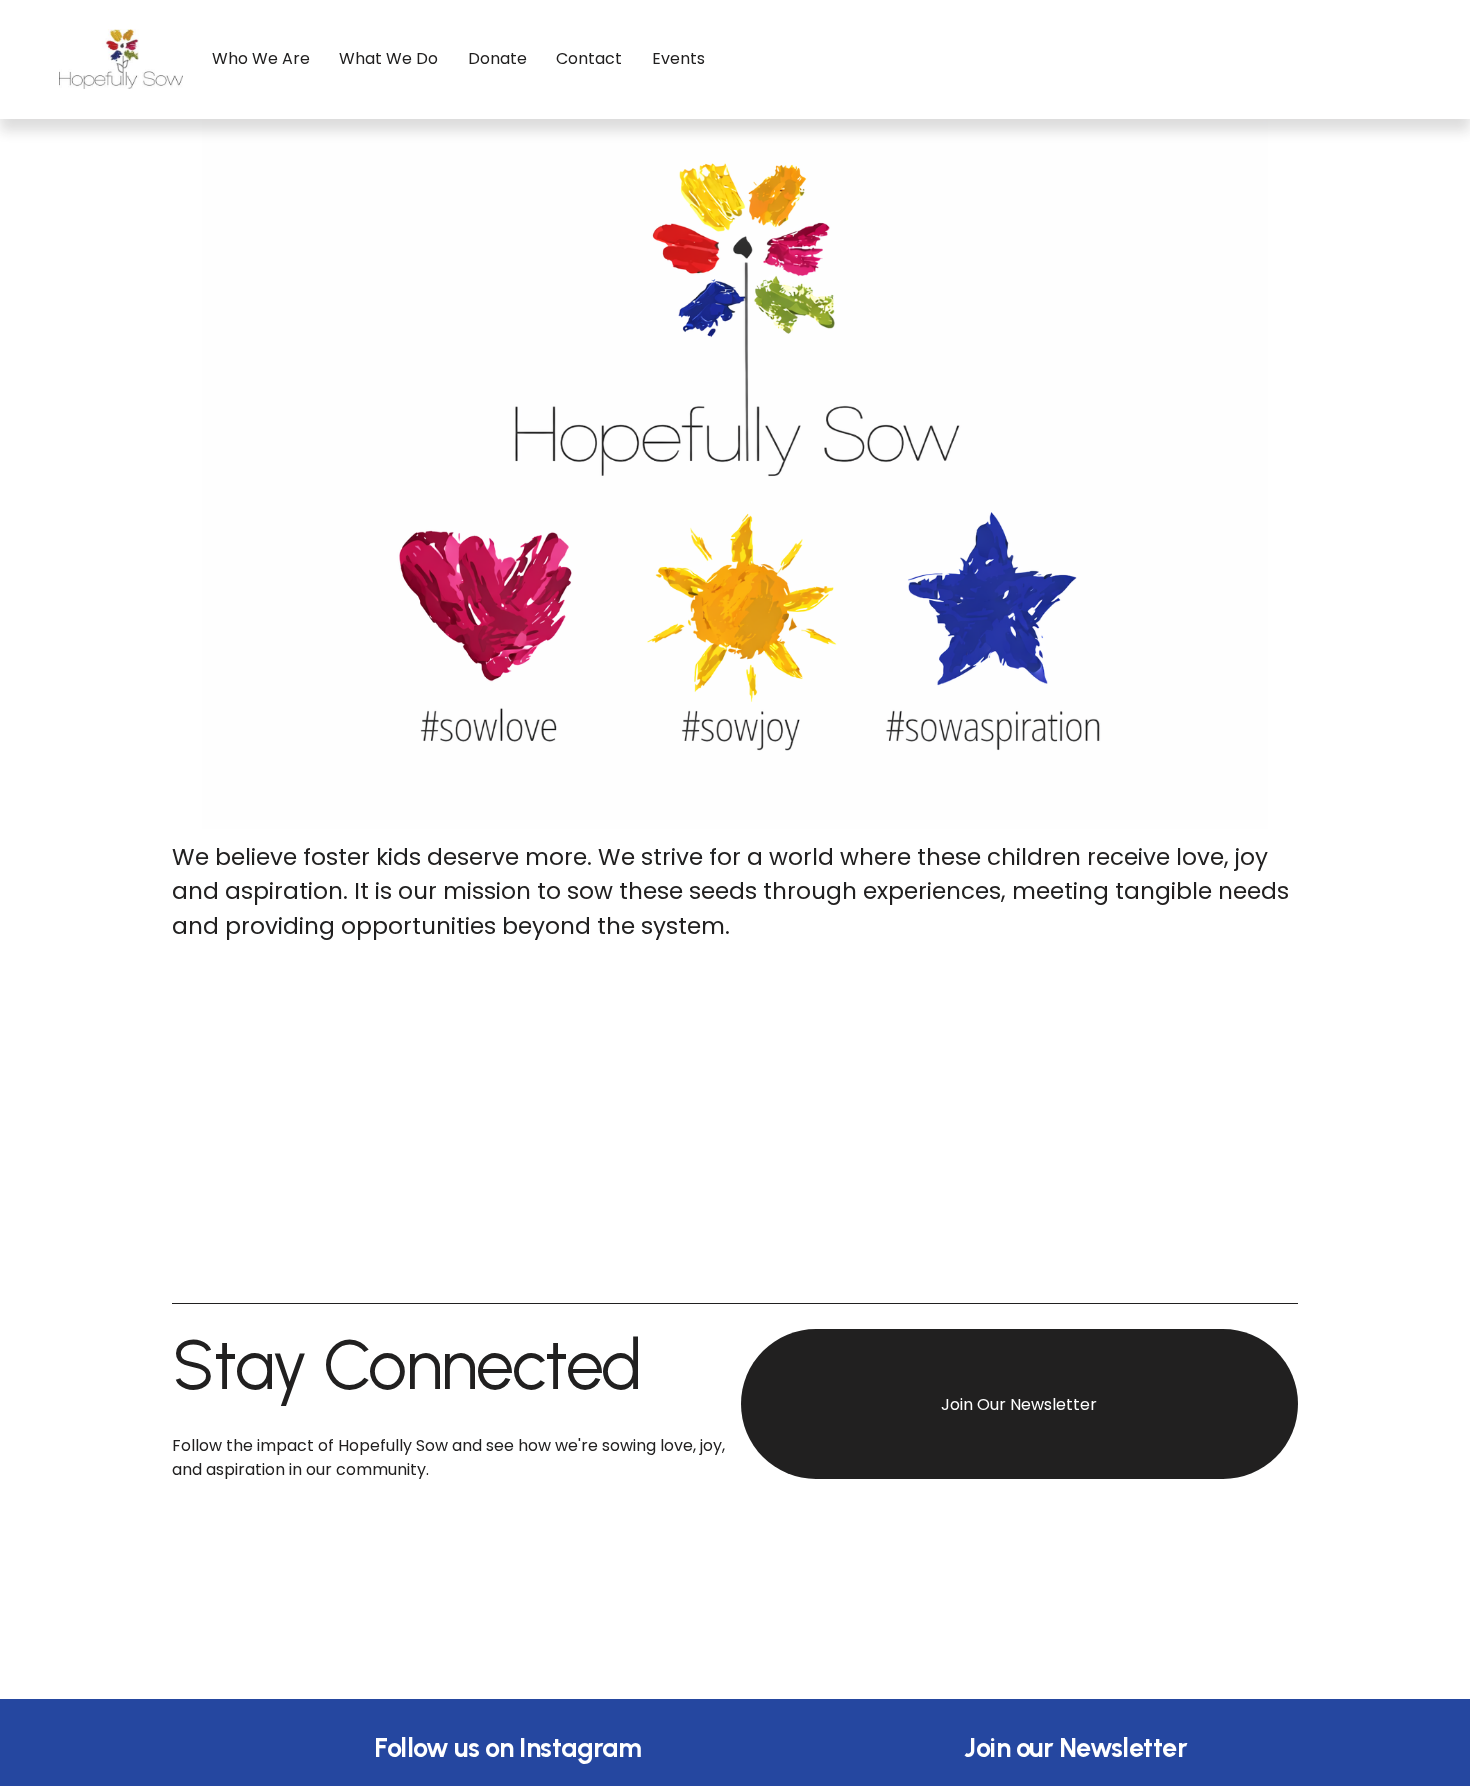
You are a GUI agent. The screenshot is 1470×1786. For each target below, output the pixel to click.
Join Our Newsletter (1019, 1404)
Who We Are (261, 58)
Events (678, 58)
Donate (497, 58)
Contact (589, 58)
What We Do (388, 58)
